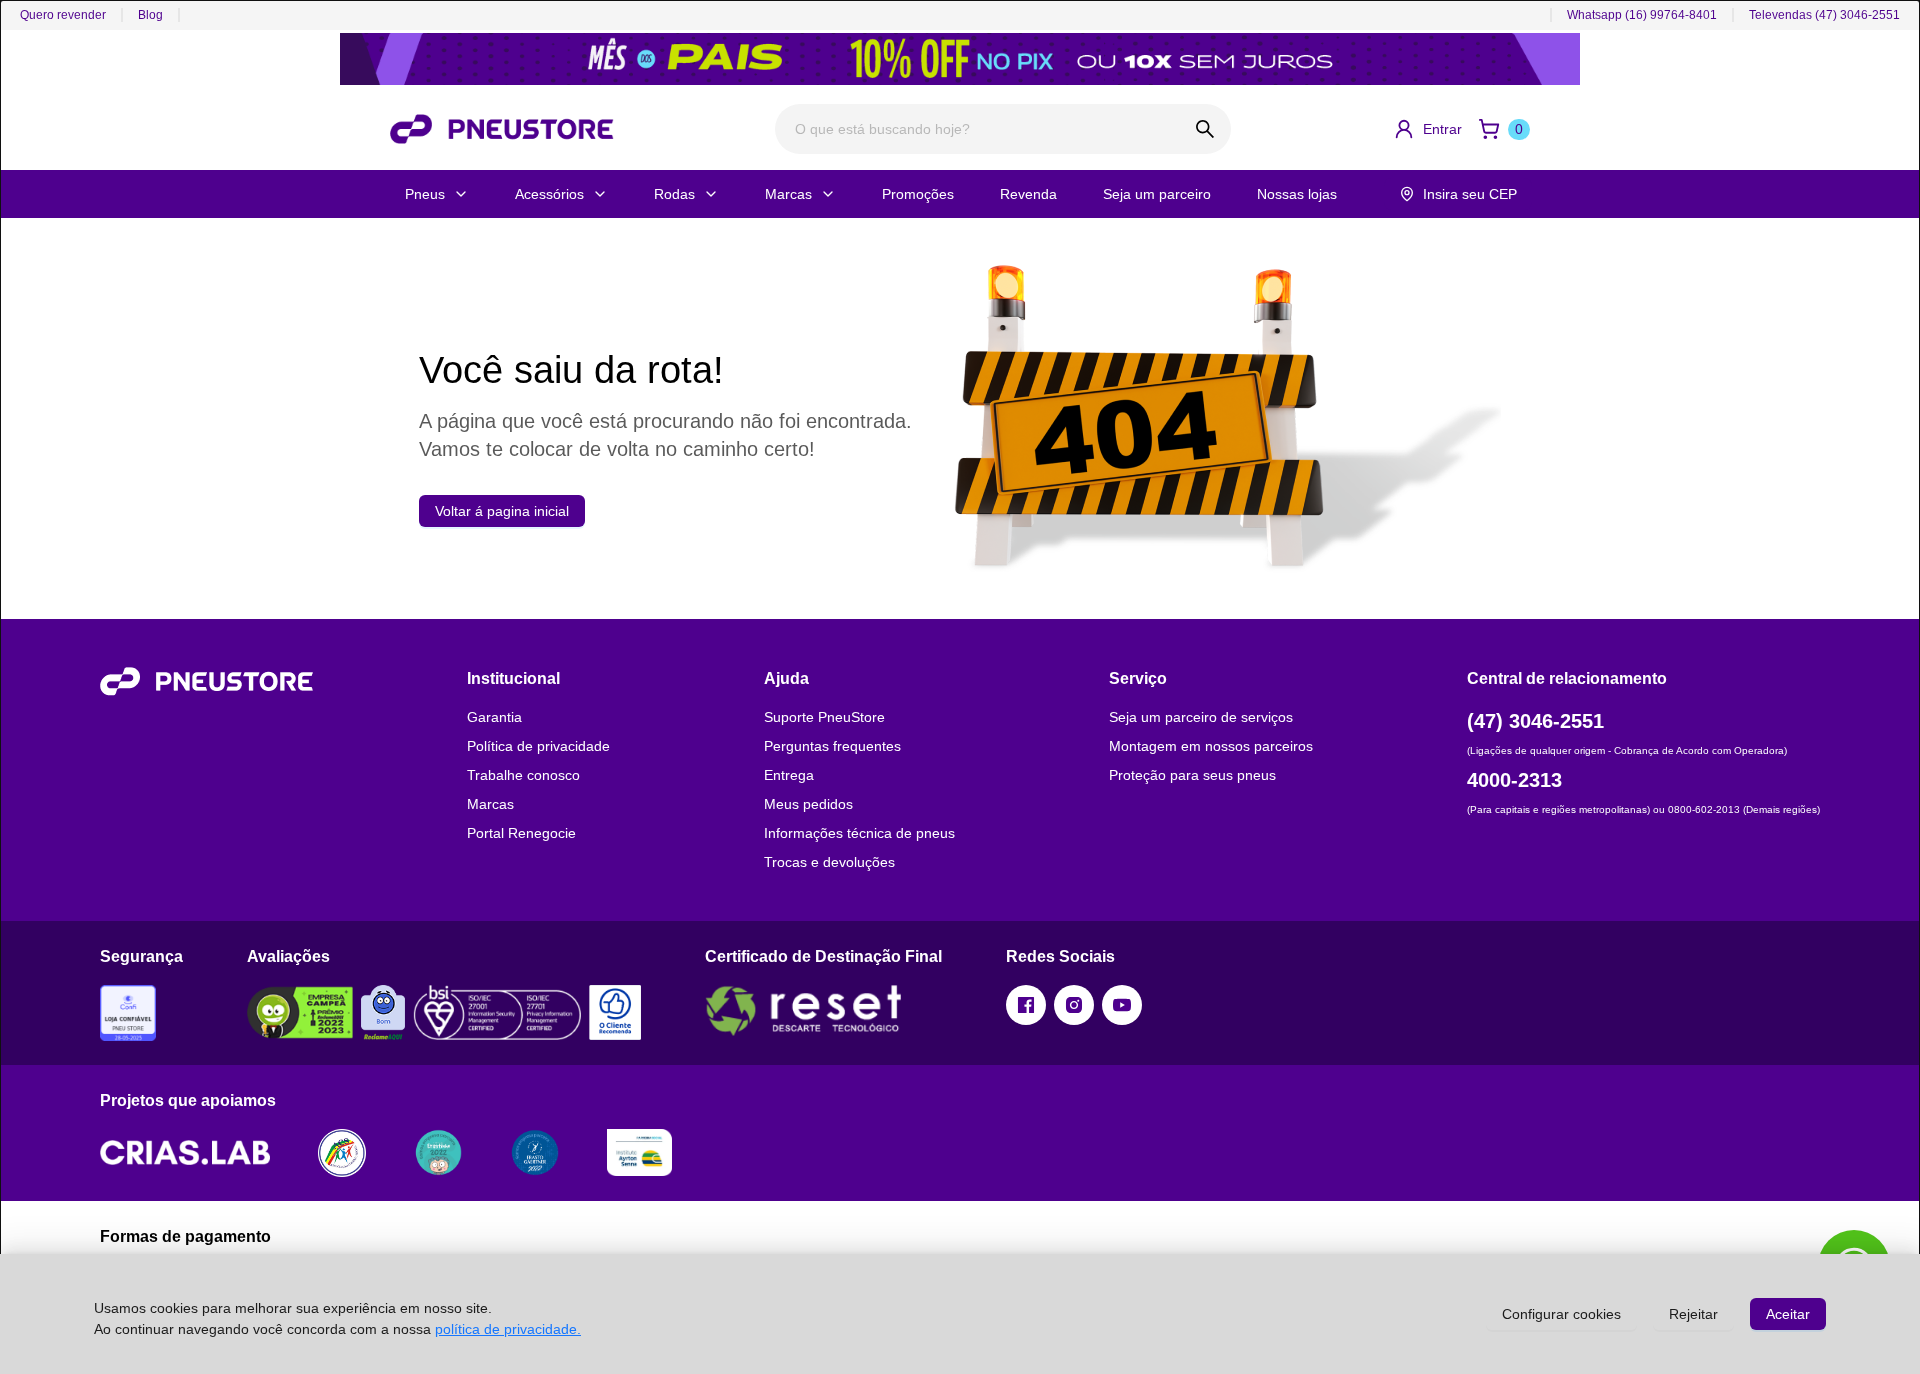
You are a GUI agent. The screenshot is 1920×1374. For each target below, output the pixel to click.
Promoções (918, 194)
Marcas (788, 194)
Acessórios (549, 194)
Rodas (674, 194)
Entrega (789, 775)
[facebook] (1026, 1005)
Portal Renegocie (521, 833)
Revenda (1028, 194)
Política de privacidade (538, 746)
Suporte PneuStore (824, 717)
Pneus (425, 194)
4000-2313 (1514, 780)
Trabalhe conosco (523, 775)
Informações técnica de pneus (859, 833)
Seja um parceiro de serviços (1201, 717)
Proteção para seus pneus (1192, 775)
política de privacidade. (508, 1329)
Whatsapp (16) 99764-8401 (1642, 15)
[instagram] (1074, 1005)
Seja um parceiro (1157, 194)
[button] (1427, 129)
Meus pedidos (808, 804)
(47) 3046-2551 (1535, 721)
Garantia (494, 717)
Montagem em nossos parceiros (1211, 746)
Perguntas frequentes (832, 746)
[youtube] (1122, 1005)
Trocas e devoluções (829, 862)
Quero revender (63, 15)
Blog (150, 15)
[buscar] (1205, 129)
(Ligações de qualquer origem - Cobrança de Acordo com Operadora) (1627, 750)
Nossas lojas (1297, 194)
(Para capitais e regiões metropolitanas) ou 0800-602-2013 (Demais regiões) (1643, 809)
